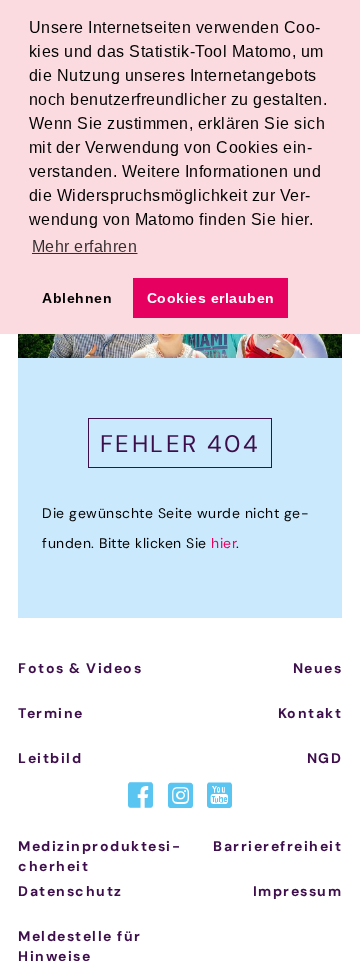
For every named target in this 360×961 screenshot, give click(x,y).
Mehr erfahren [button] (85, 246)
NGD (325, 758)
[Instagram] (180, 795)
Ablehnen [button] (77, 298)
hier (223, 543)
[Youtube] (219, 795)
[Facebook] (140, 795)
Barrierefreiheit (277, 846)
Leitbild (50, 758)
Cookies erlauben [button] (211, 298)
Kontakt (310, 713)
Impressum (298, 891)
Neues (318, 668)
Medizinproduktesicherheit (99, 856)
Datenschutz (70, 891)
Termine (51, 713)
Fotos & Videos (80, 668)
